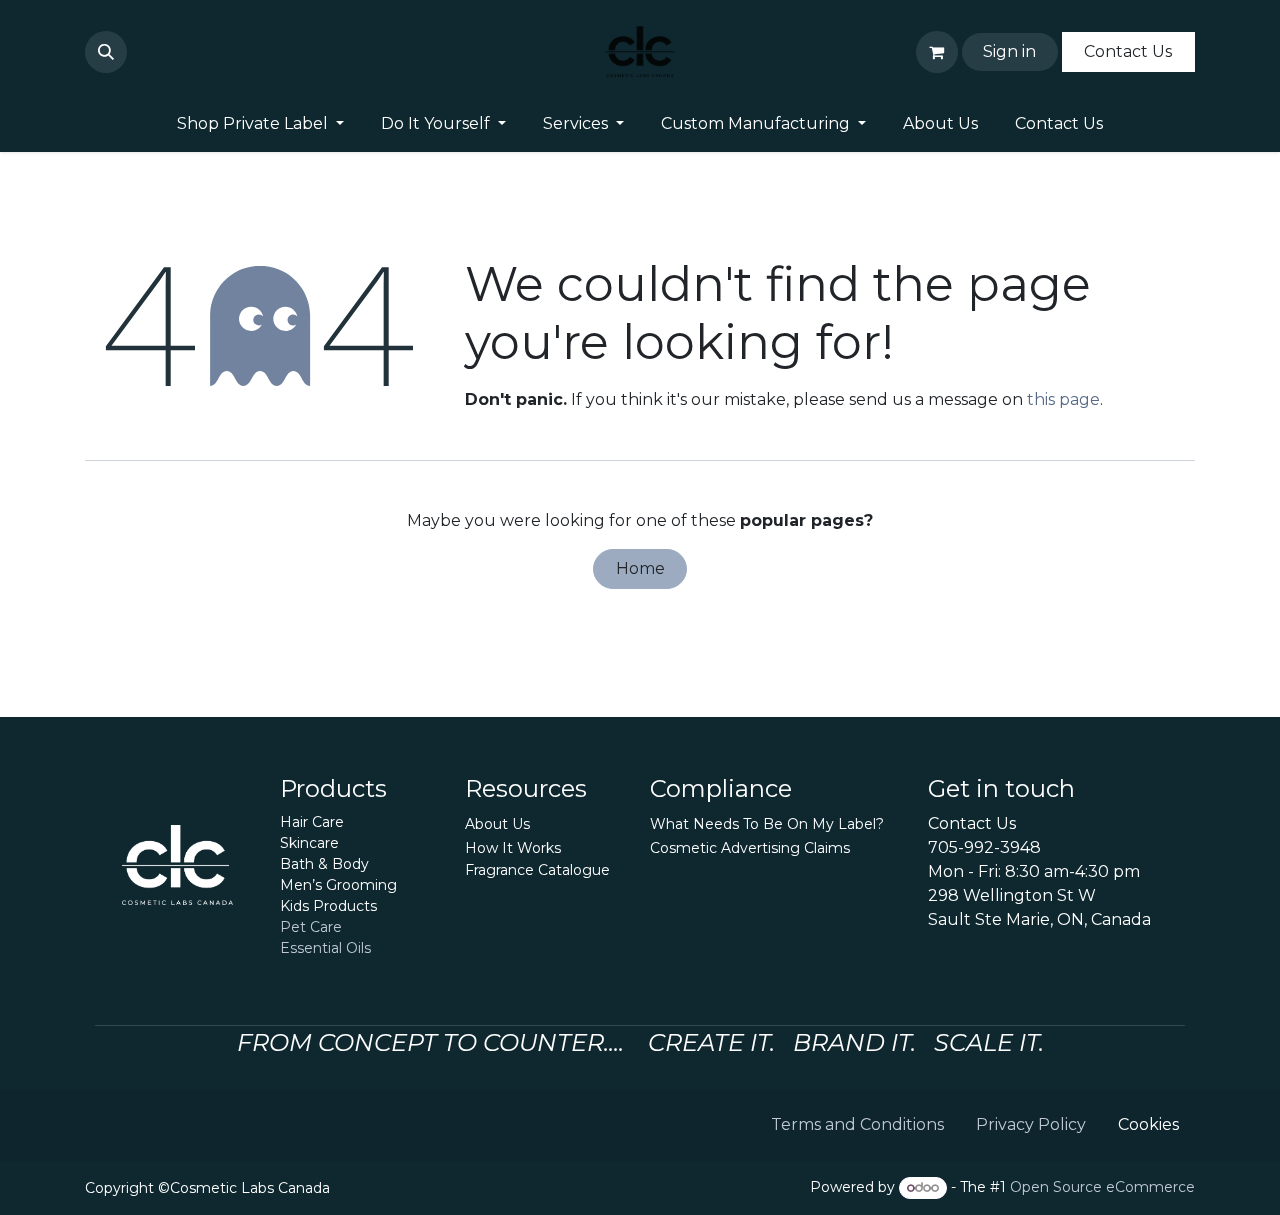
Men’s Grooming (338, 885)
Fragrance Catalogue (537, 870)
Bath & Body (324, 864)
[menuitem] (261, 124)
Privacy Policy (1031, 1124)
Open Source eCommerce (1102, 1187)
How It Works (513, 848)
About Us (497, 824)
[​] (139, 52)
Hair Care (312, 822)
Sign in (1009, 51)
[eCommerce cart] (937, 52)
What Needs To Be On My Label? (767, 824)
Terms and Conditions (857, 1124)
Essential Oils (325, 948)
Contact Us (1128, 51)
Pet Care (311, 927)
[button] (106, 52)
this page (1063, 399)
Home (640, 568)
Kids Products (328, 906)
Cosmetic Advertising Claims (750, 848)
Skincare (309, 843)
